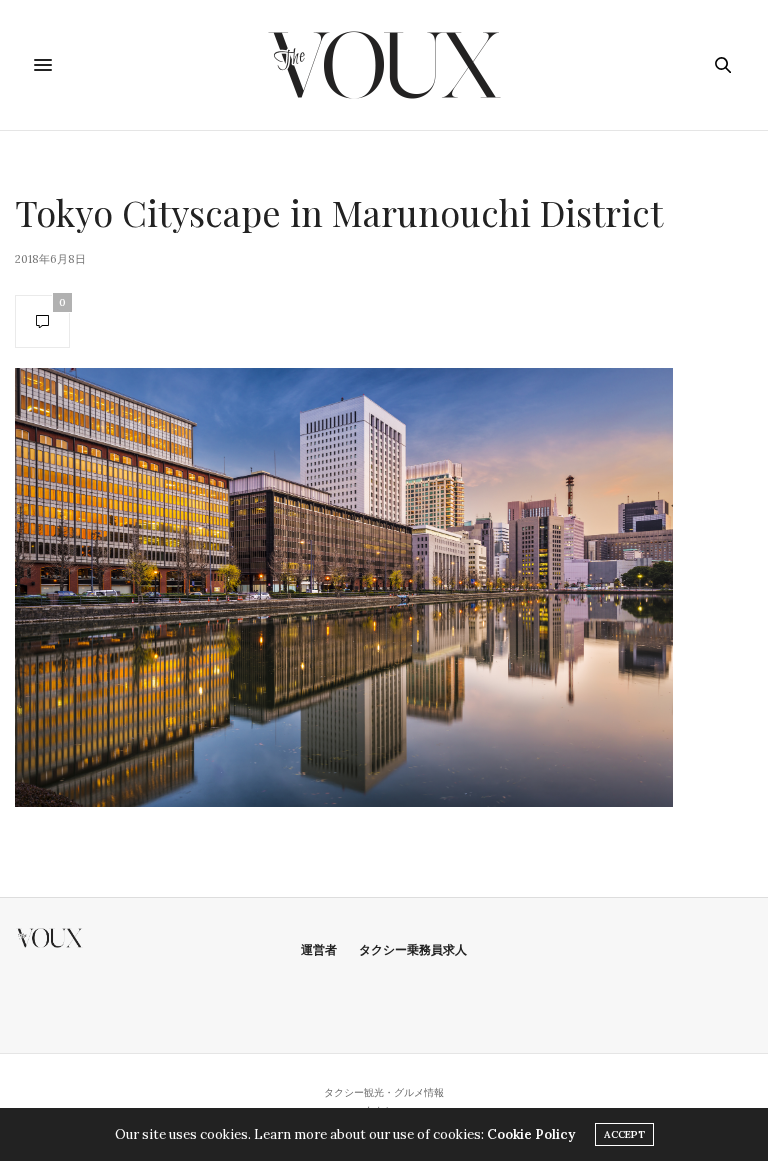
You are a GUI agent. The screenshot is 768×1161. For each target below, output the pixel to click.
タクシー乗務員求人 (413, 949)
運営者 (319, 949)
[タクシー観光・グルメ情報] (384, 65)
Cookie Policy (531, 1134)
